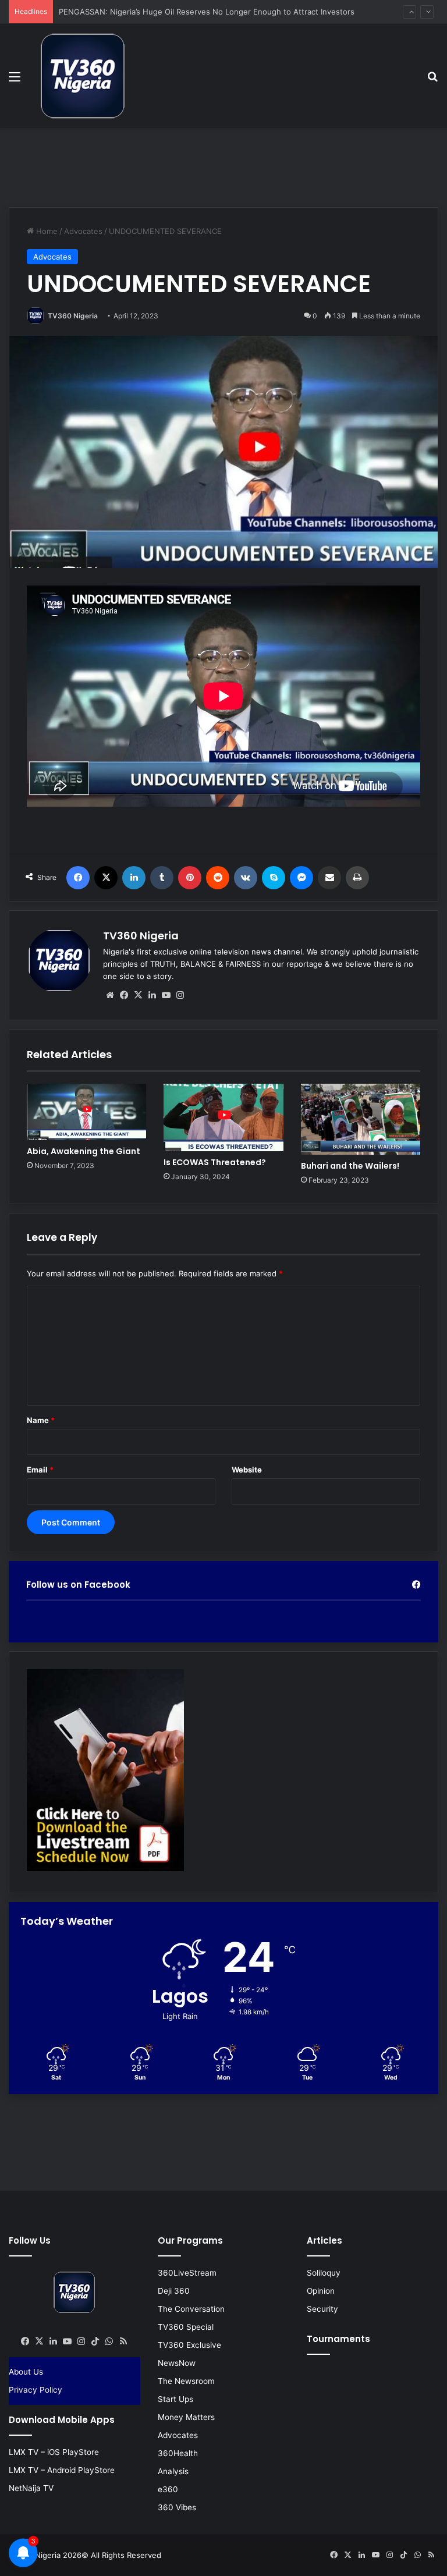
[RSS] (123, 2341)
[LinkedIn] (134, 878)
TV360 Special (186, 2327)
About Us (26, 2372)
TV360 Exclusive (189, 2345)
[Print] (357, 878)
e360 (168, 2489)
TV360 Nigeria (73, 316)
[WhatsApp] (109, 2341)
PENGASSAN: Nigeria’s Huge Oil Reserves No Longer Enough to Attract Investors (207, 12)
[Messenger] (301, 878)
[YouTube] (166, 995)
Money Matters (186, 2417)
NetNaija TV (31, 2488)
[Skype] (274, 878)
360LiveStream (187, 2273)
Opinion (321, 2291)
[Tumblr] (162, 878)
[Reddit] (218, 878)
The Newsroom (186, 2381)
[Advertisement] (223, 166)
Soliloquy (324, 2273)
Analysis (173, 2471)
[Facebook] (78, 878)
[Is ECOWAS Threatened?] (223, 1117)
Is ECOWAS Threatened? (215, 1162)
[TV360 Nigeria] (83, 76)
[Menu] (15, 81)
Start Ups (175, 2399)
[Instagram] (180, 995)
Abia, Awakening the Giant (84, 1151)
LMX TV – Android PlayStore (62, 2470)
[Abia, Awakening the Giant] (86, 1112)
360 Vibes (177, 2507)
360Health (178, 2453)
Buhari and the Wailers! (350, 1166)
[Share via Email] (329, 878)
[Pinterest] (190, 878)
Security (322, 2309)
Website (247, 1470)
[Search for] (432, 81)
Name (41, 1420)
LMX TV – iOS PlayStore (54, 2452)
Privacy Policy (36, 2390)
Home (46, 231)
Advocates (83, 231)
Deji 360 (174, 2291)
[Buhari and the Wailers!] (361, 1119)
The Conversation (191, 2309)
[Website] (110, 995)
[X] (106, 878)
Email (40, 1470)
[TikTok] (95, 2341)
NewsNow (177, 2363)
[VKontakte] (246, 878)
